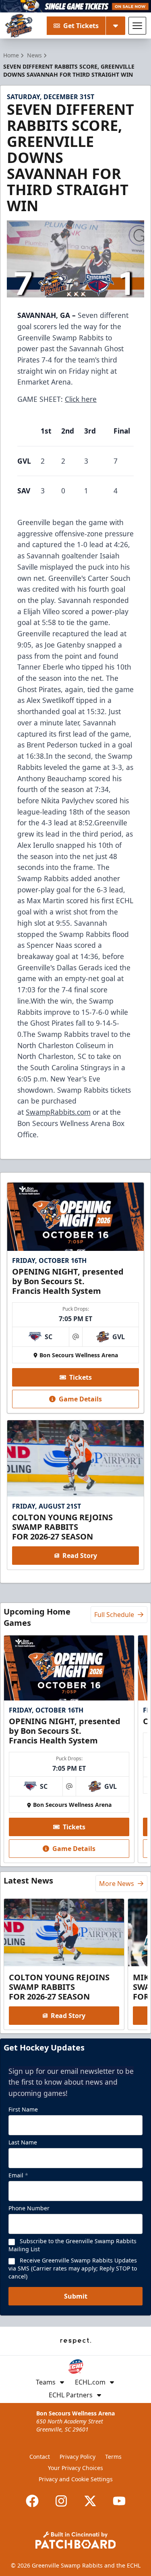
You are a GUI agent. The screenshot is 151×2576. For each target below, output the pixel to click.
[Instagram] (61, 2501)
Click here (81, 399)
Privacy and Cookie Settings (76, 2479)
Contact (40, 2457)
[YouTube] (119, 2501)
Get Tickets (81, 26)
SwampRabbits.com (58, 1112)
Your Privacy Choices (75, 2468)
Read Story (80, 1556)
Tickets (81, 1377)
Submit (76, 2296)
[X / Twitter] (90, 2501)
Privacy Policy (78, 2457)
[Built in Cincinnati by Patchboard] (76, 2540)
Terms (113, 2457)
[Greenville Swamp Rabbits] (19, 26)
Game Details (80, 1399)
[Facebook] (32, 2501)
